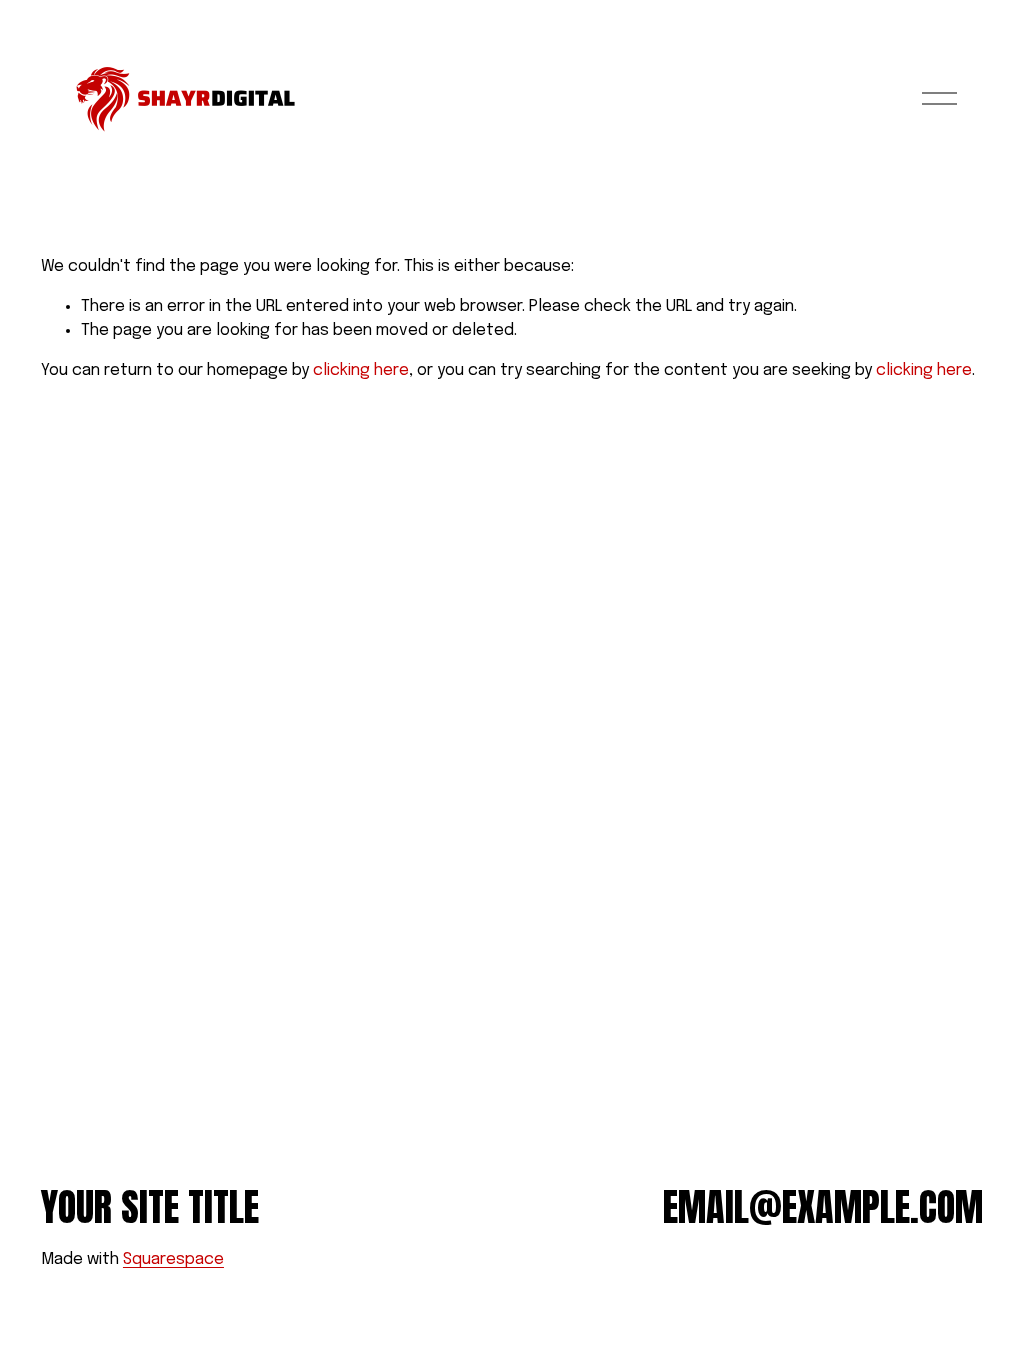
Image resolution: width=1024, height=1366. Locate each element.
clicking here (361, 370)
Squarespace (173, 1259)
